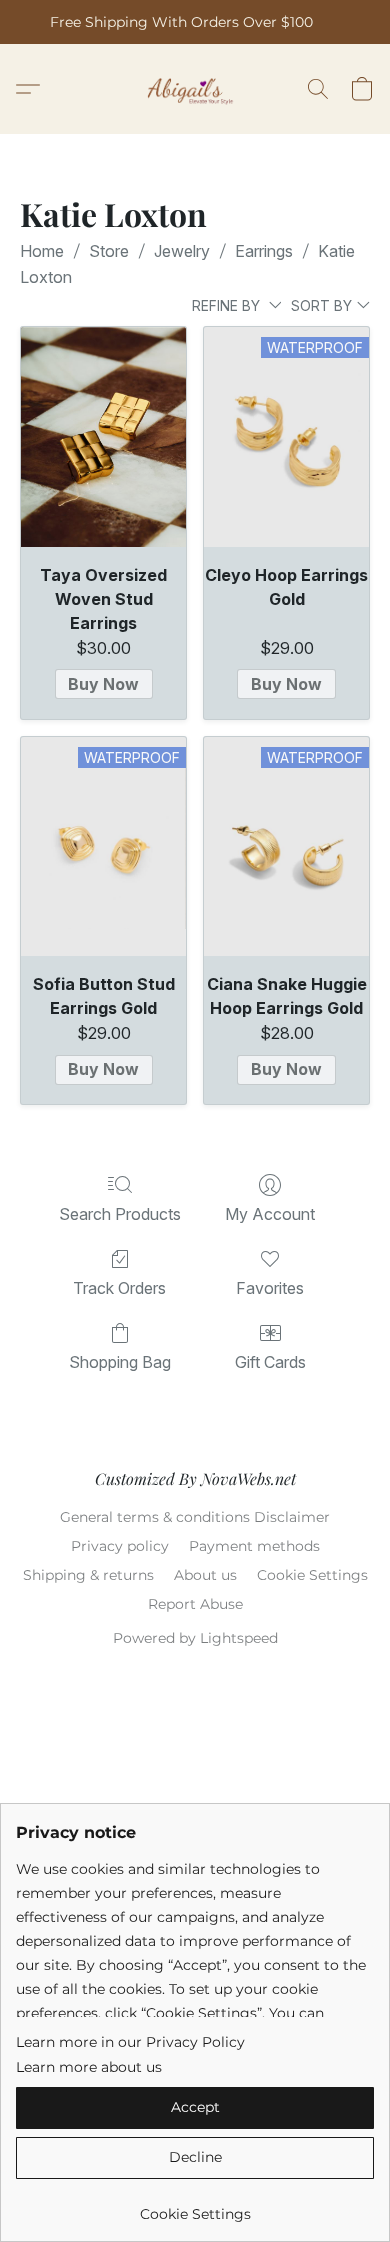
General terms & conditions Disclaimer (195, 1517)
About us (205, 1575)
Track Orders (119, 1288)
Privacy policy (120, 1546)
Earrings (264, 251)
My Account (270, 1214)
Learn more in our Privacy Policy (130, 2042)
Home (42, 251)
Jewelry (182, 251)
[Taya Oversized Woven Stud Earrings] (103, 437)
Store (109, 251)
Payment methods (254, 1546)
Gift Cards (270, 1362)
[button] (195, 89)
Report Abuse (195, 1604)
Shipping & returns (88, 1575)
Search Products (120, 1214)
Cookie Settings (312, 1575)
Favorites (270, 1288)
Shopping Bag (120, 1362)
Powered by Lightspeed (195, 1638)
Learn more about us (89, 2067)
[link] (195, 2206)
